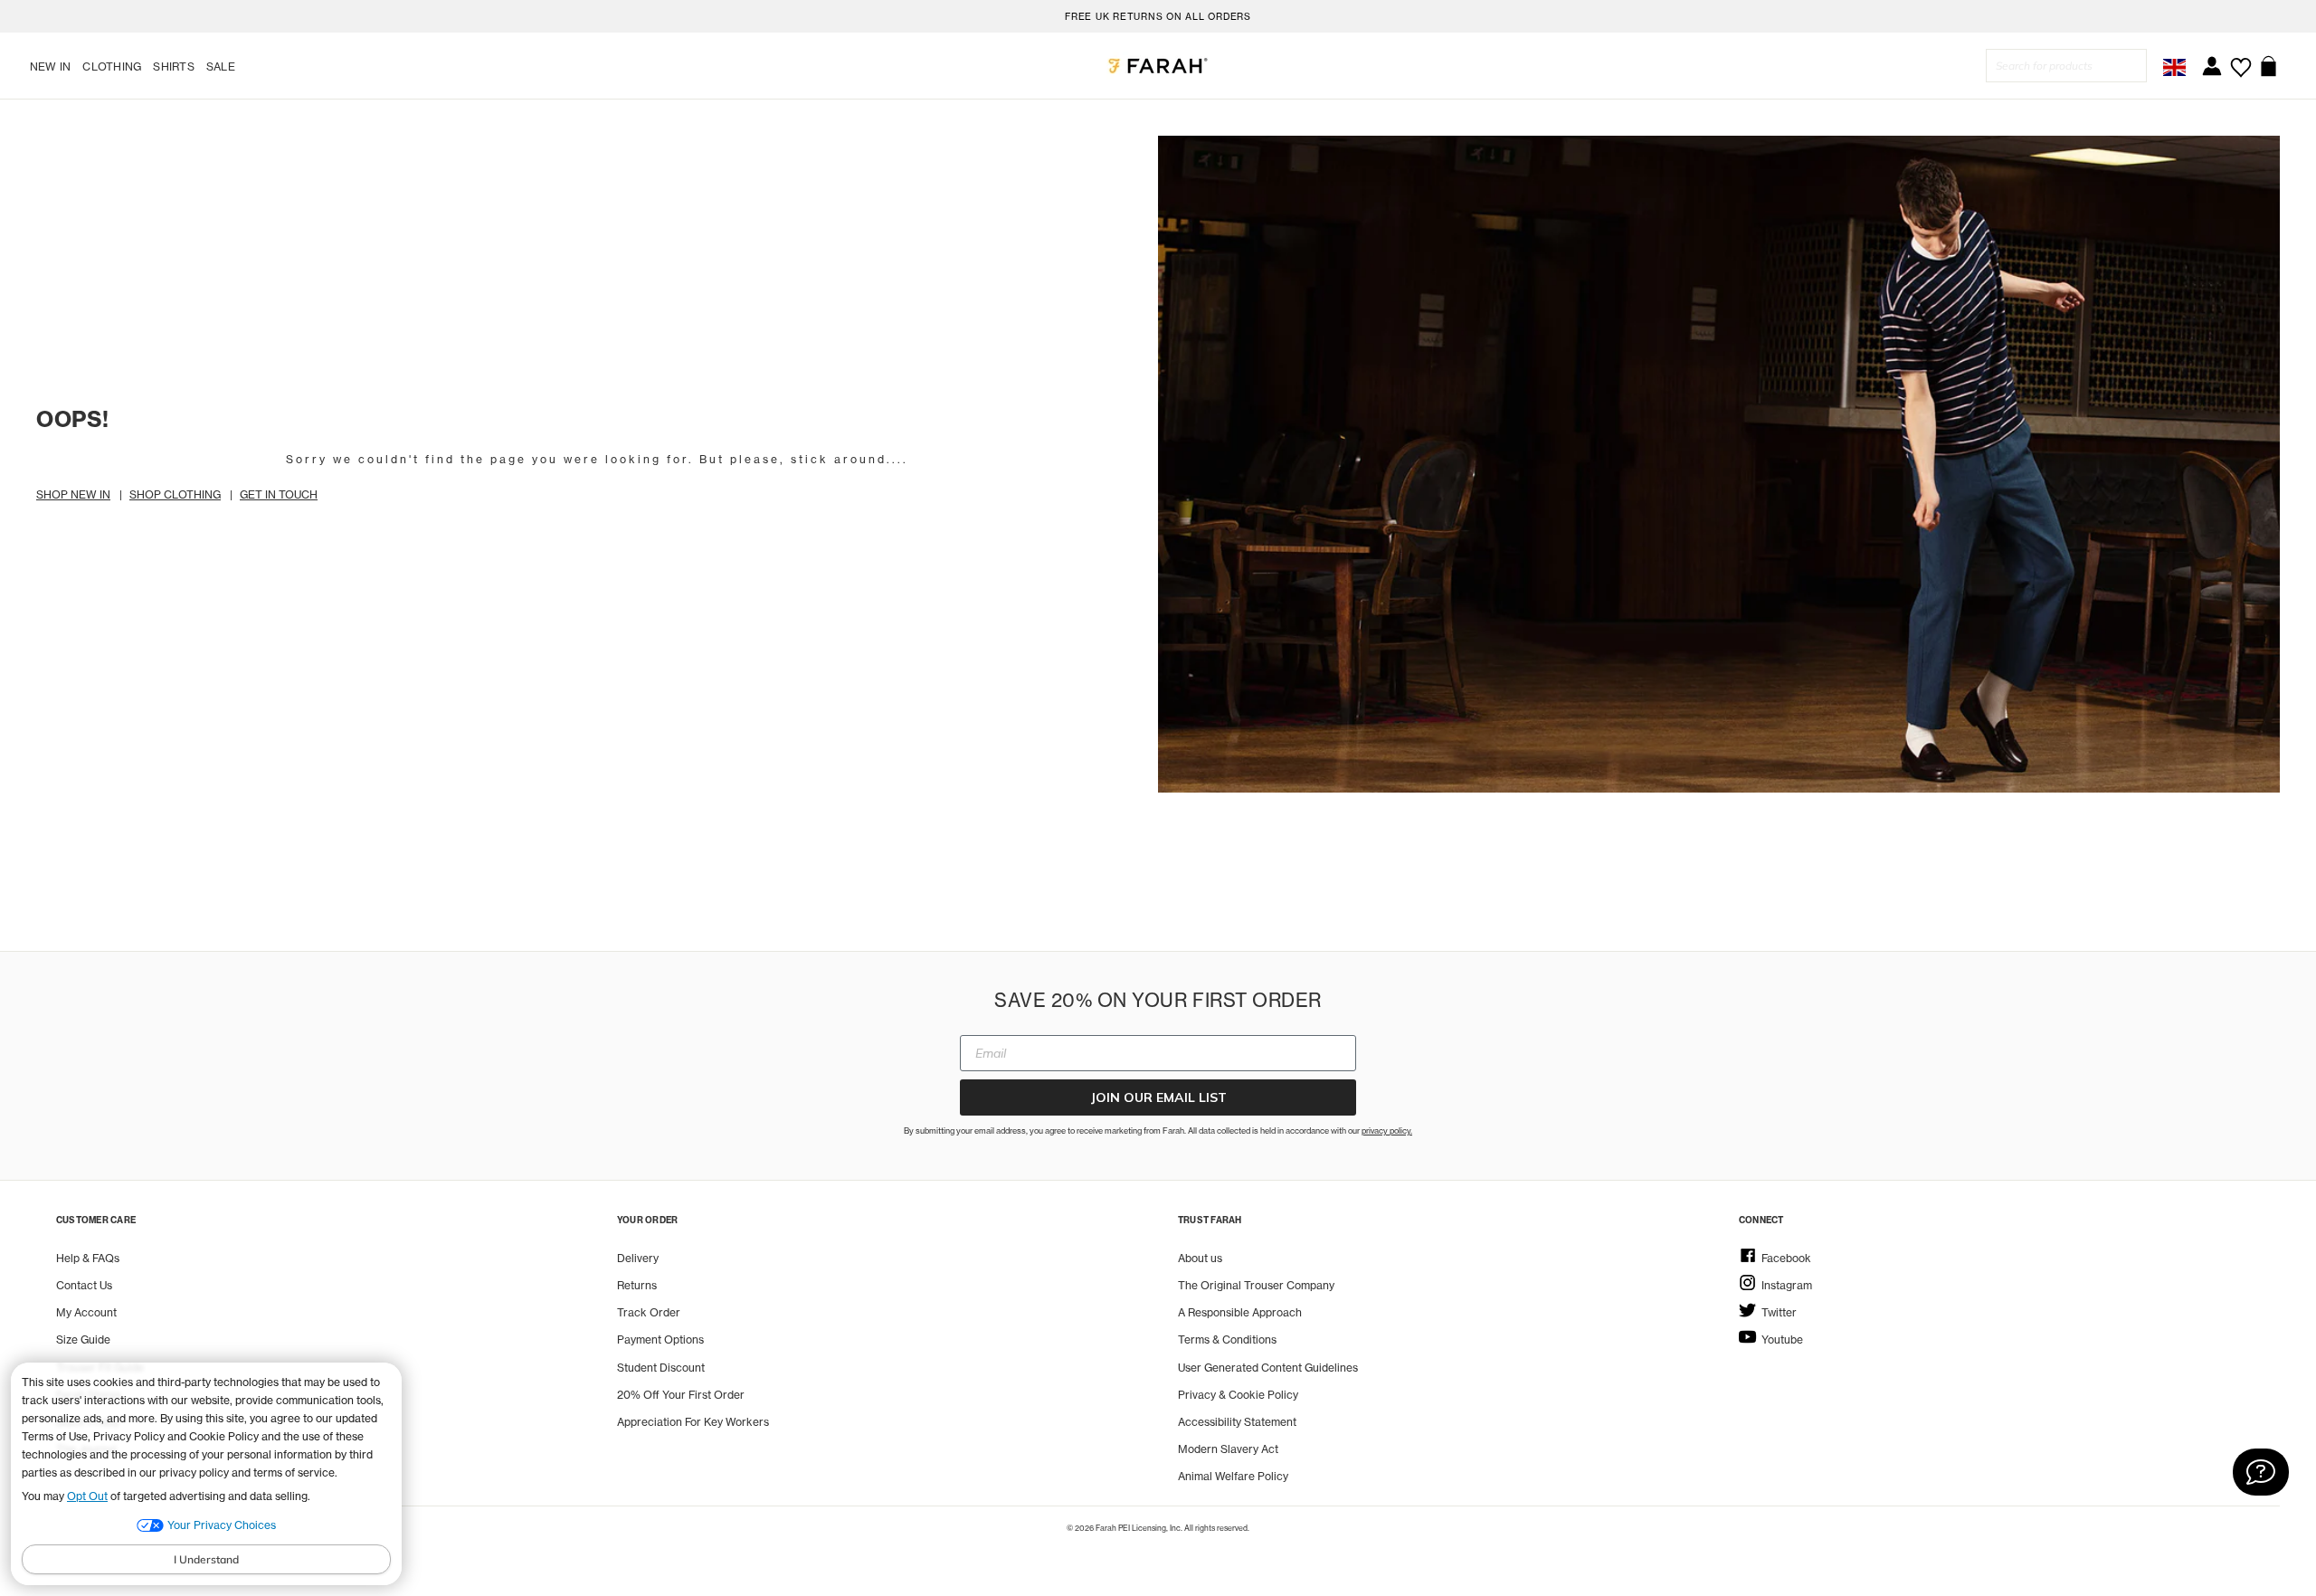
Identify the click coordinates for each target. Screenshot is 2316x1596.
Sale (221, 66)
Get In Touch (279, 494)
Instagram (1787, 1285)
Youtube (1782, 1339)
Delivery (638, 1258)
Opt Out (87, 1496)
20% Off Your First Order (681, 1395)
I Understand (206, 1559)
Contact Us (84, 1285)
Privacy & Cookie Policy (1238, 1395)
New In (50, 66)
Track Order (649, 1312)
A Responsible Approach (1240, 1312)
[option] (1158, 16)
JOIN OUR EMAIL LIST (1158, 1097)
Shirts (173, 66)
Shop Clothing (175, 494)
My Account (86, 1312)
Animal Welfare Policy (1233, 1476)
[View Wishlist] (2240, 61)
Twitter (1779, 1312)
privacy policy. (1387, 1130)
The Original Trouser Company (1256, 1285)
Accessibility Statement (1237, 1422)
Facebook (1786, 1258)
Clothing (112, 66)
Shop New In (73, 494)
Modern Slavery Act (1228, 1449)
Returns (637, 1285)
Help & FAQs (88, 1258)
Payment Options (660, 1339)
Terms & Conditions (1227, 1339)
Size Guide (83, 1339)
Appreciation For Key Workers (693, 1422)
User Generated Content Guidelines (1268, 1368)
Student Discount (661, 1368)
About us (1200, 1258)
